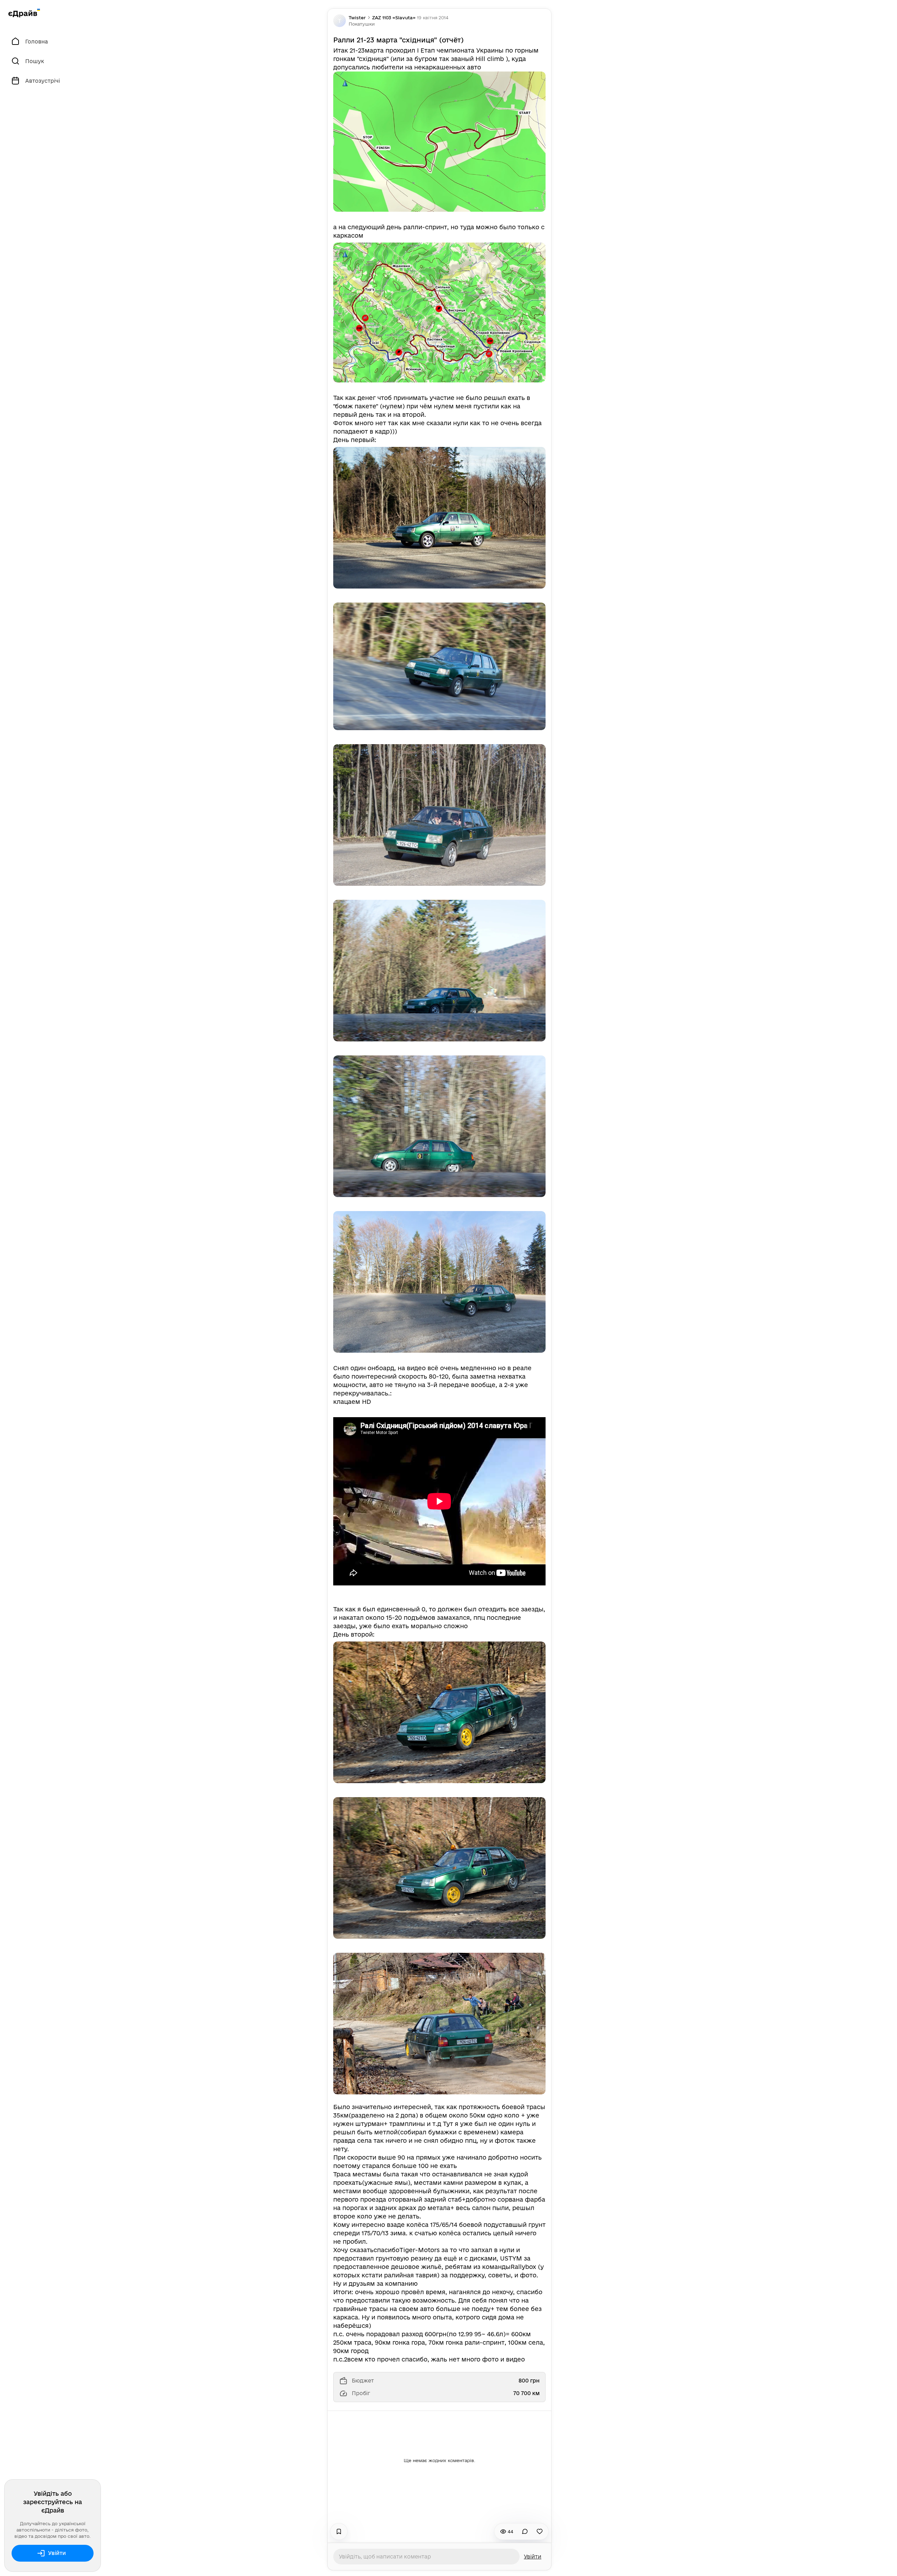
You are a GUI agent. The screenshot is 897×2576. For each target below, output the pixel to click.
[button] (362, 24)
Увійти (57, 2553)
